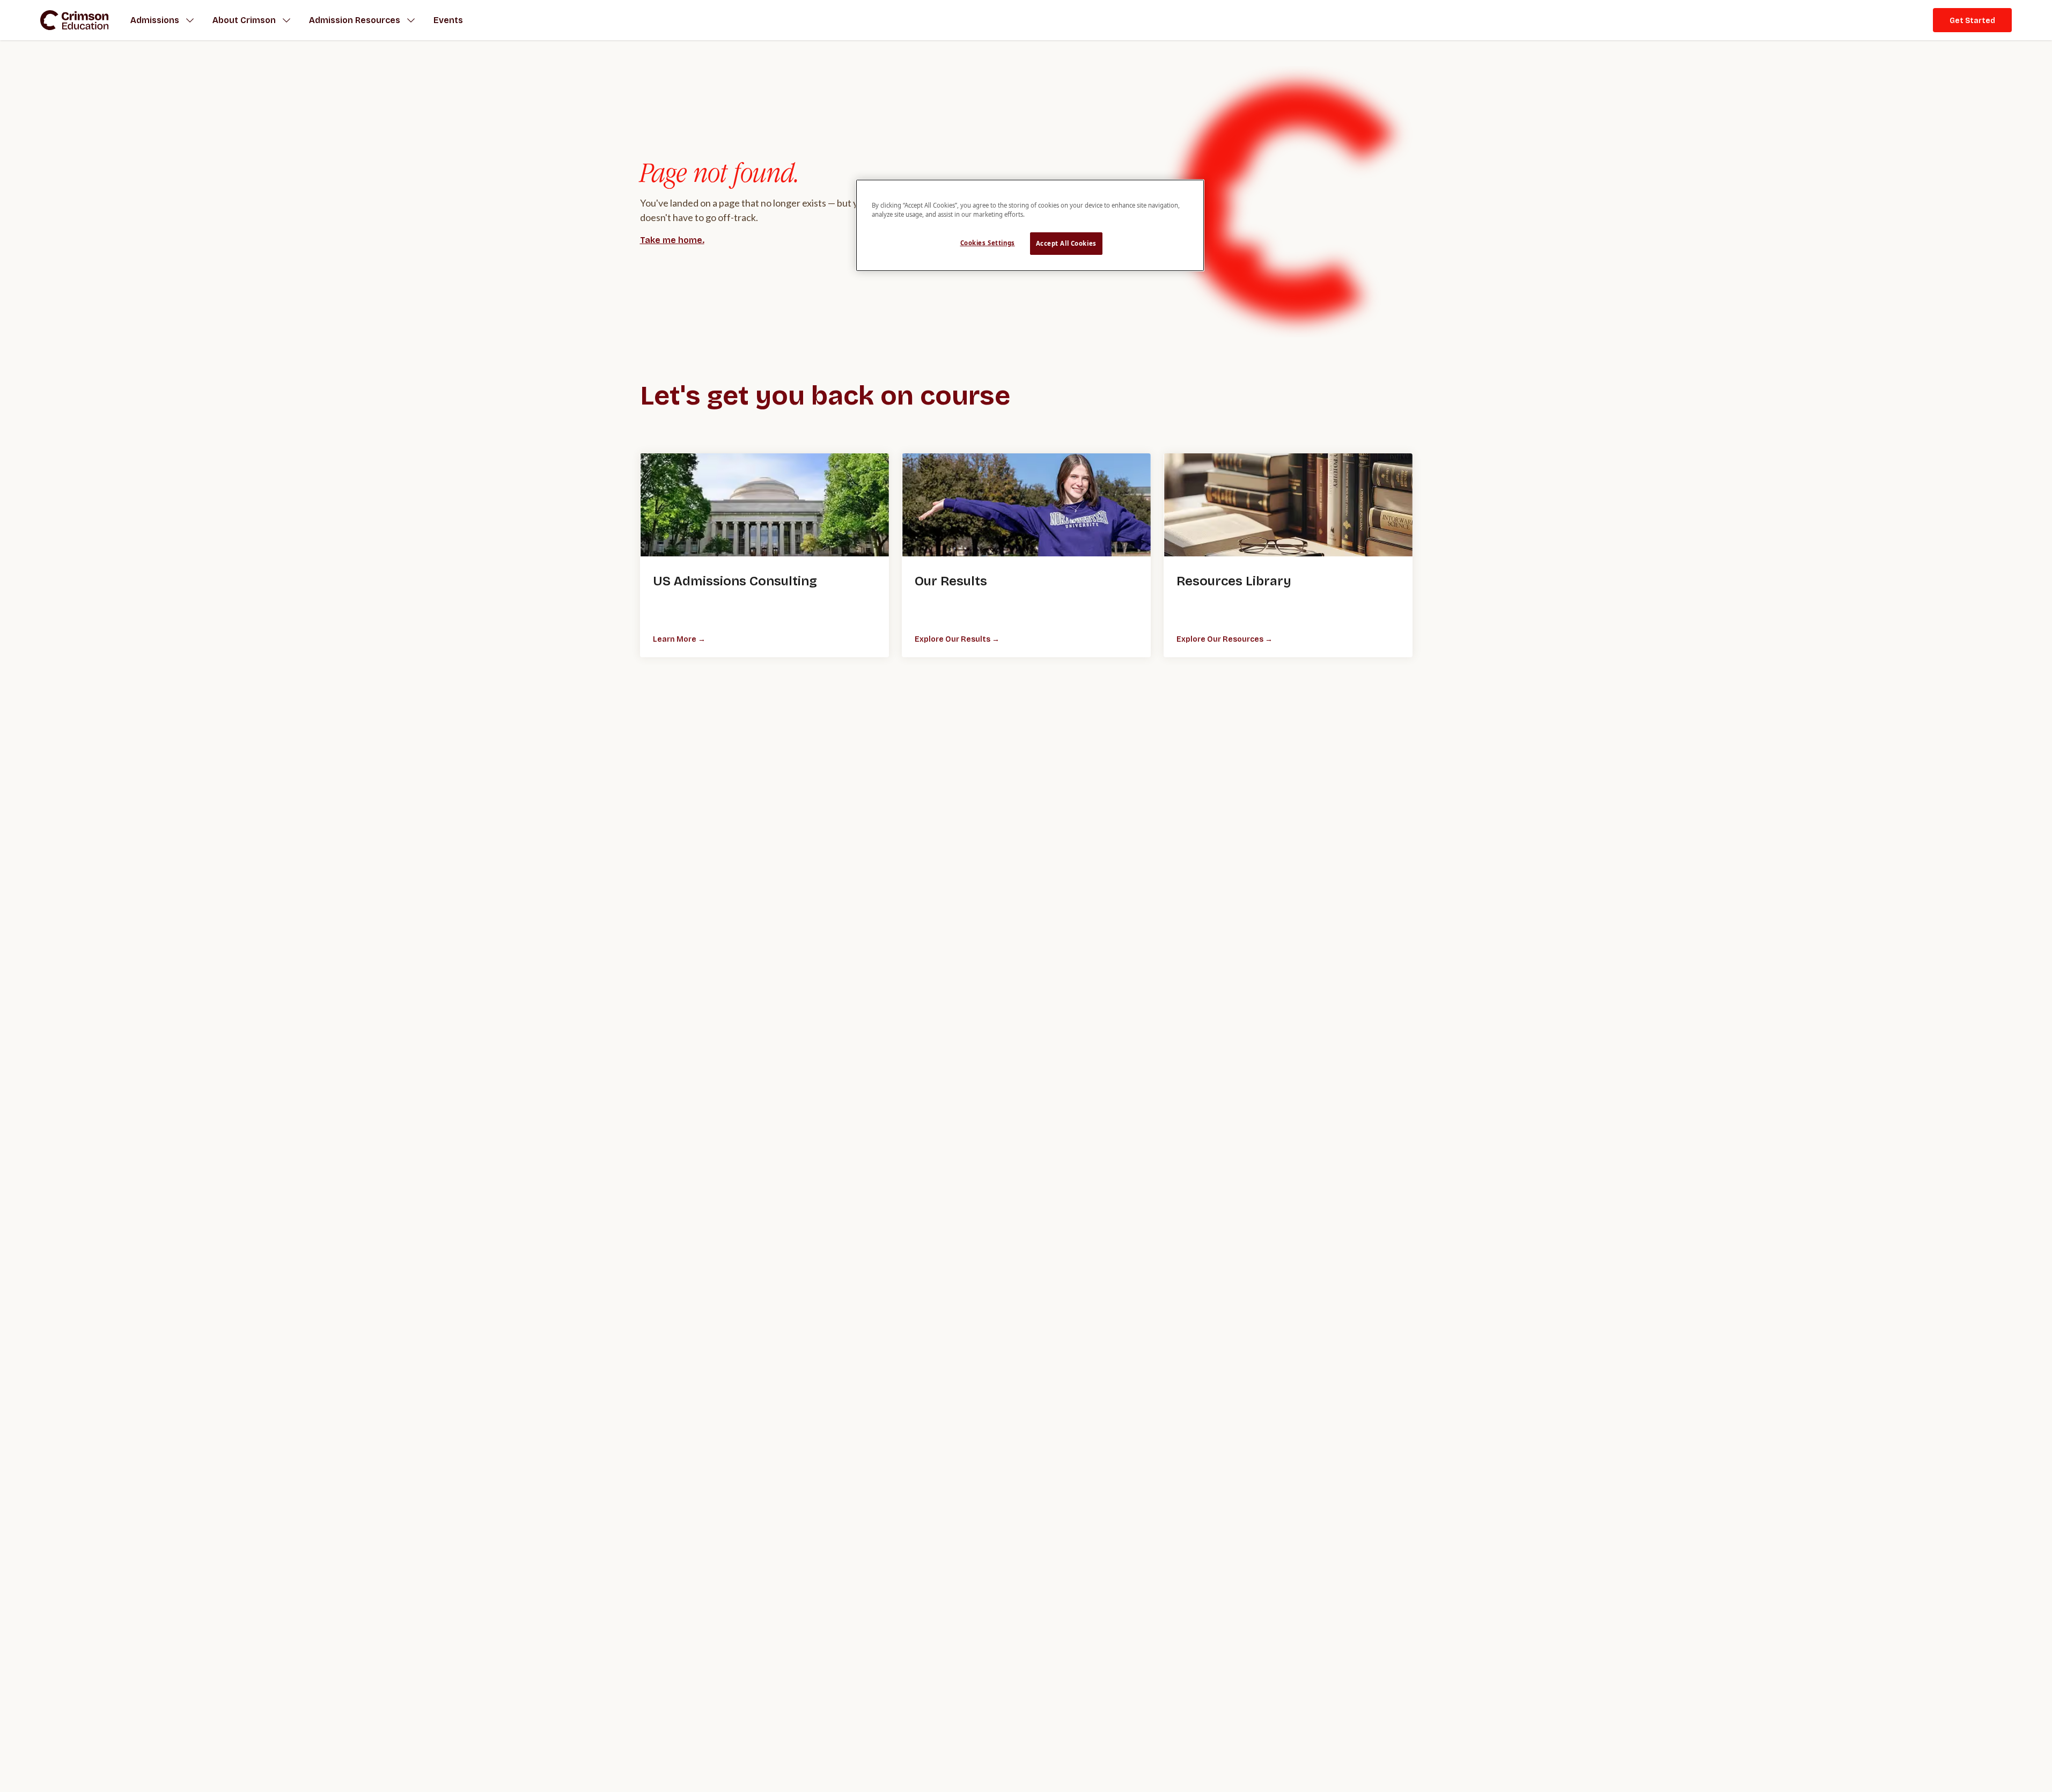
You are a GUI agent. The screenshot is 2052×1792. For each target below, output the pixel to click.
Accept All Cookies (1066, 243)
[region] (1030, 225)
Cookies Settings (988, 243)
